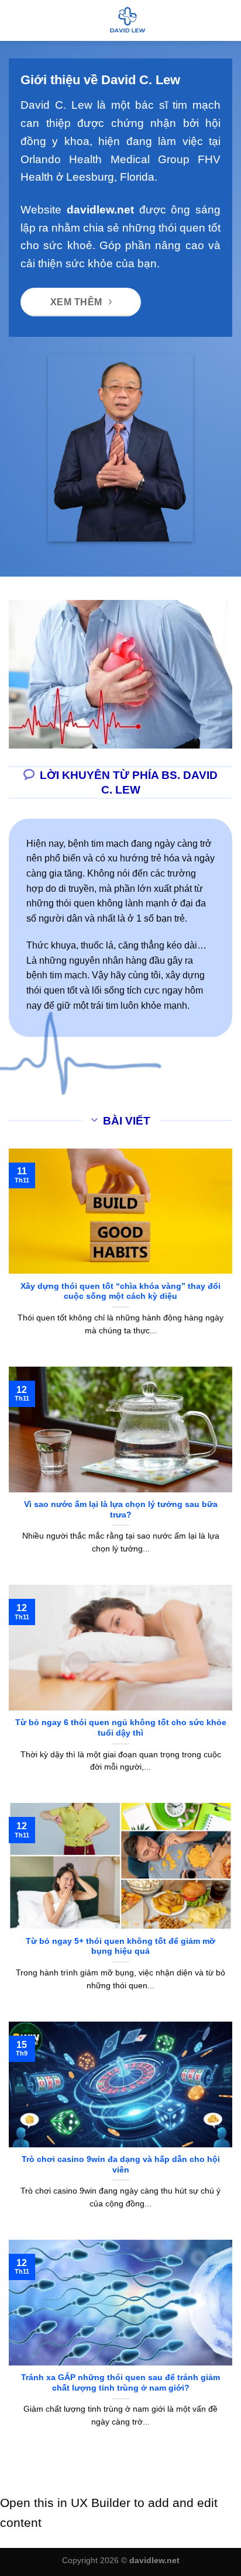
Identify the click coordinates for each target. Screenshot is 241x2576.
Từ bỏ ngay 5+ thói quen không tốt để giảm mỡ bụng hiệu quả (120, 1946)
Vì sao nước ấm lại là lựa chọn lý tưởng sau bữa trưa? (121, 1510)
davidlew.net (100, 210)
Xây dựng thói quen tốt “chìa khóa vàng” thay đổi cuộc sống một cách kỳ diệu (120, 1292)
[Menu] (16, 20)
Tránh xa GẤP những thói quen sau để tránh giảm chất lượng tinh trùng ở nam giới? (120, 2383)
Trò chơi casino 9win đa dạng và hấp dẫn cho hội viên (121, 2165)
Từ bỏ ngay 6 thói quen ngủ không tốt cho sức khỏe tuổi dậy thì (121, 1728)
